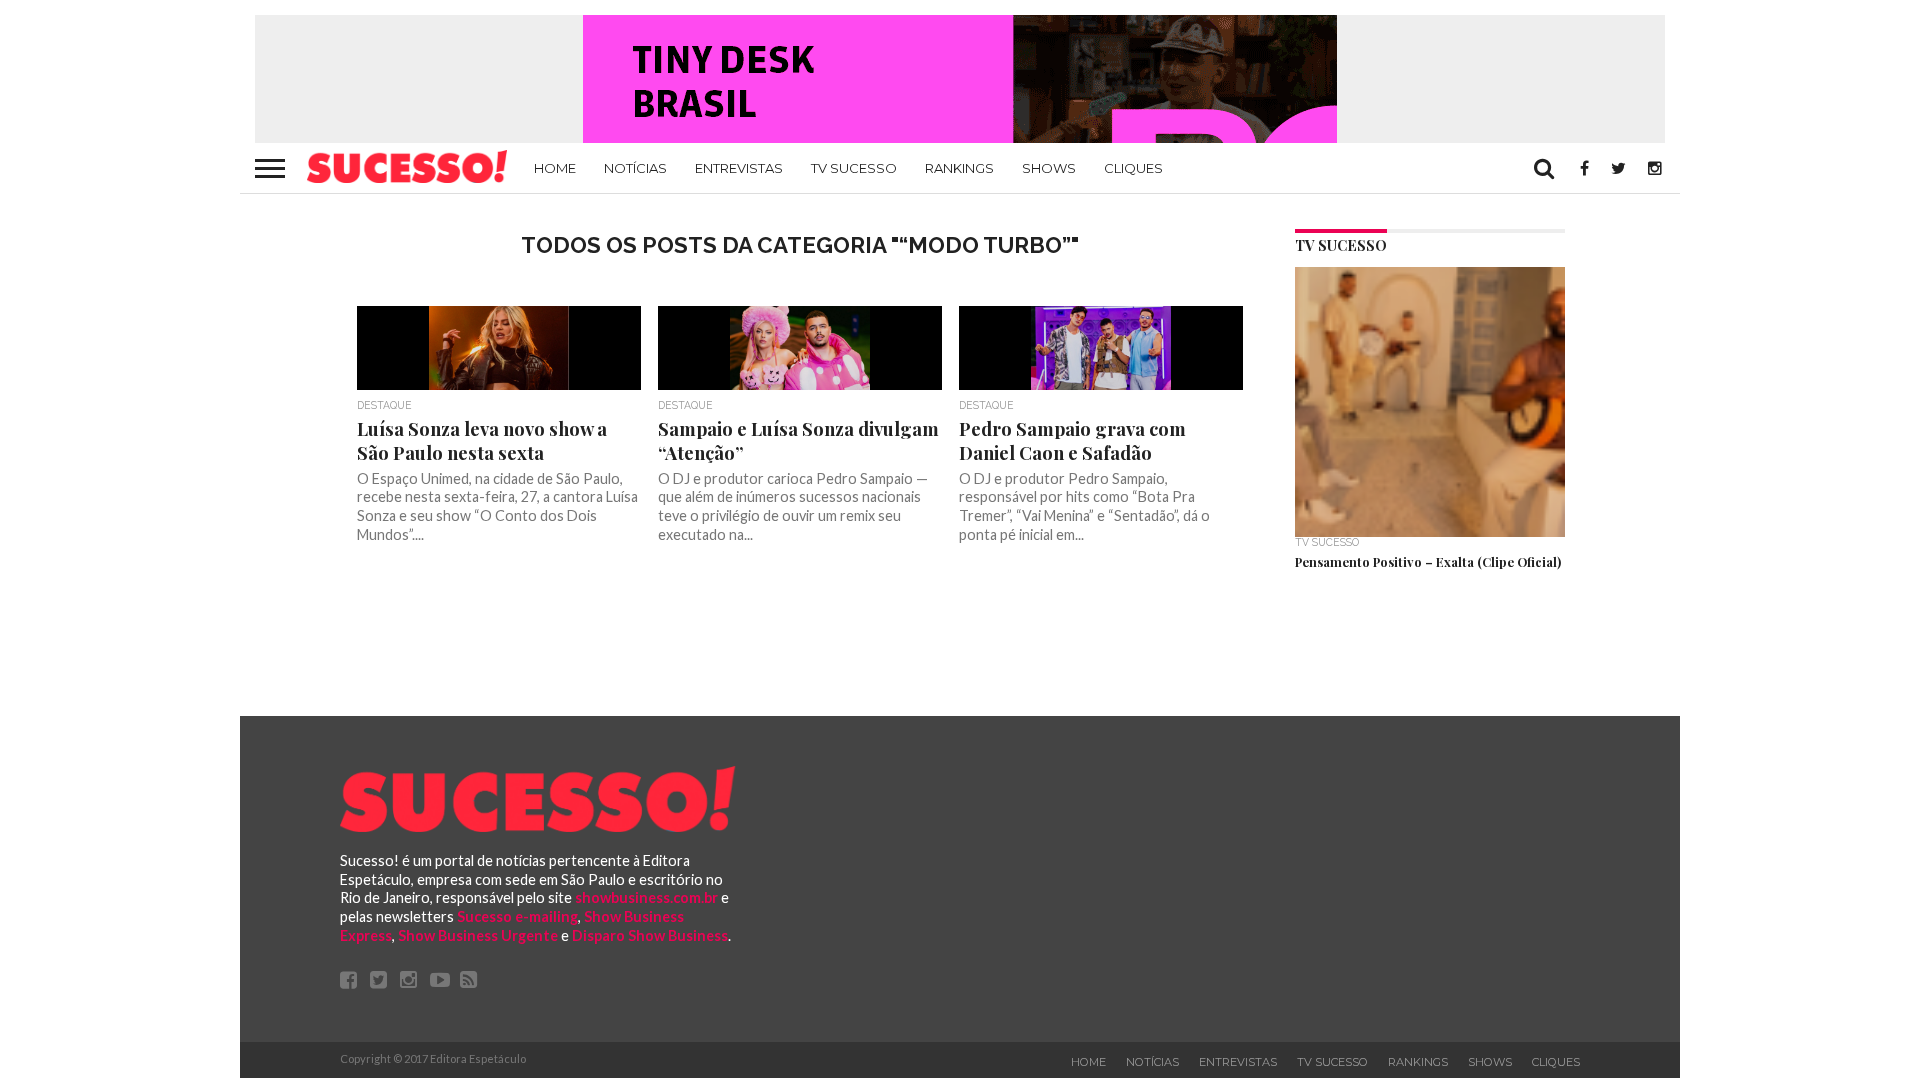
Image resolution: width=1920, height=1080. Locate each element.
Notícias (635, 168)
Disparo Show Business (650, 935)
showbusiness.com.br (646, 897)
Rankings (959, 168)
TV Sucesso (854, 168)
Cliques (1133, 168)
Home (555, 168)
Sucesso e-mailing (517, 916)
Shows (1049, 168)
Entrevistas (739, 168)
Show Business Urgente (478, 935)
